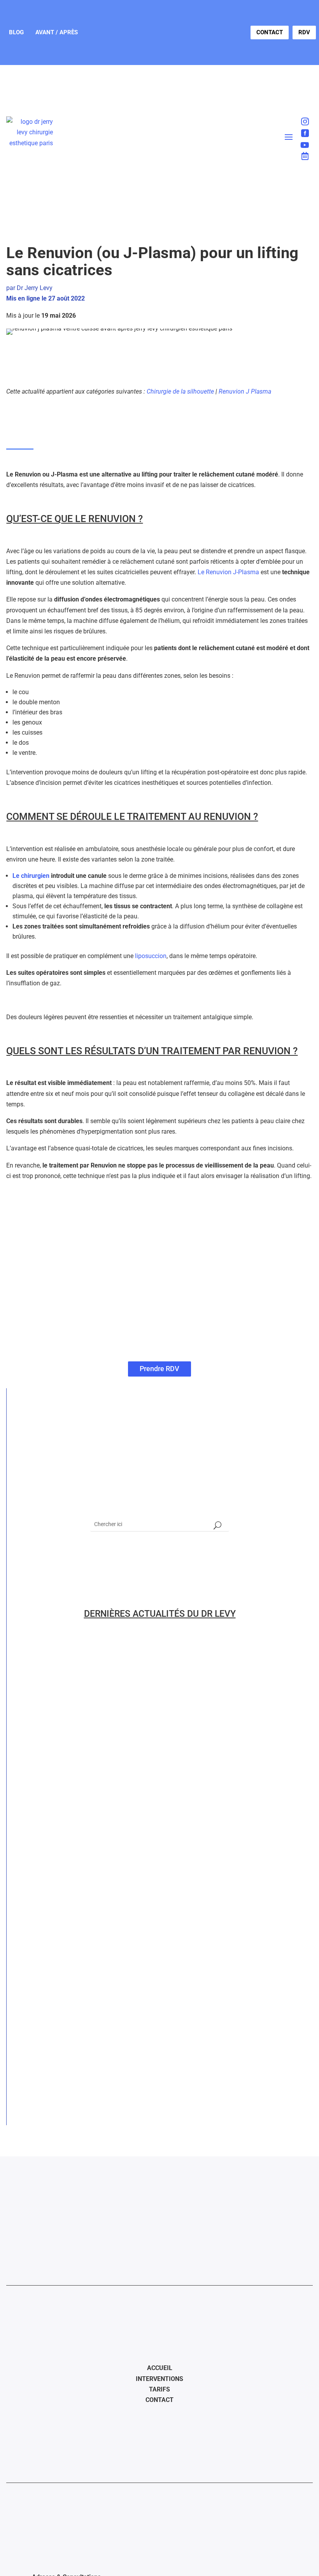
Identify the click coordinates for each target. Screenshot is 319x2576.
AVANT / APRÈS (57, 32)
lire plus (31, 1675)
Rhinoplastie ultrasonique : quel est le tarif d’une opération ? (136, 1724)
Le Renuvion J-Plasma (228, 572)
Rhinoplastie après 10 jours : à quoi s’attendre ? (110, 1786)
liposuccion (151, 956)
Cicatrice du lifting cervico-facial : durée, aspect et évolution (137, 2037)
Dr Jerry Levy (35, 288)
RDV (304, 32)
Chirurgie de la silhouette (180, 391)
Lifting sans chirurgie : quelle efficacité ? (99, 1974)
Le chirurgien (31, 876)
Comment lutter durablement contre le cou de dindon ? (125, 1912)
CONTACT (270, 32)
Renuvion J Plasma (245, 391)
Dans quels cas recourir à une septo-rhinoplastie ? (116, 1661)
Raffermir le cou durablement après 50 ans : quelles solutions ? (141, 1849)
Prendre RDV (159, 1369)
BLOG (16, 32)
